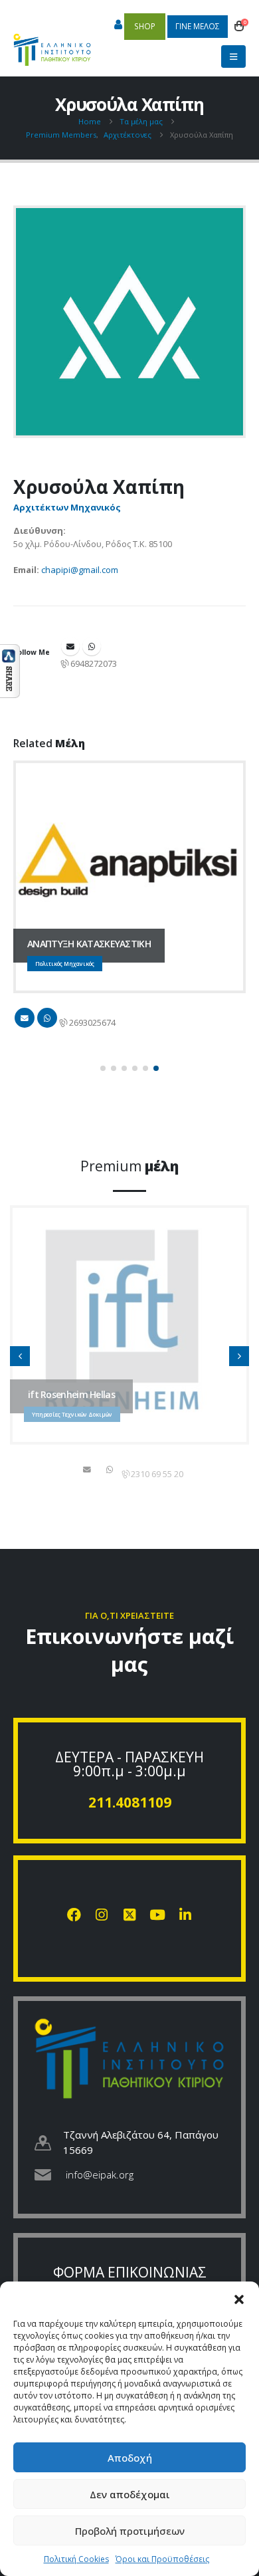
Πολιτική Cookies (76, 2559)
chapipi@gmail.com (80, 570)
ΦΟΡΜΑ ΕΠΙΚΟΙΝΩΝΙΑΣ (130, 2272)
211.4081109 (130, 1802)
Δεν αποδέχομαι (130, 2494)
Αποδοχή (130, 2458)
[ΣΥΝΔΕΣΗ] (118, 25)
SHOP (145, 26)
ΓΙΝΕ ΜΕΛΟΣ (198, 26)
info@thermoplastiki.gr (88, 1469)
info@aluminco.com (25, 1018)
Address (92, 646)
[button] (239, 2298)
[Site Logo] (52, 43)
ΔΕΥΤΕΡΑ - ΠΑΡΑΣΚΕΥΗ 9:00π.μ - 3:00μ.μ (129, 1764)
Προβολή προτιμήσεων (130, 2531)
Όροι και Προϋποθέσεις (162, 2559)
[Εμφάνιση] (10, 670)
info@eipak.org (100, 2174)
